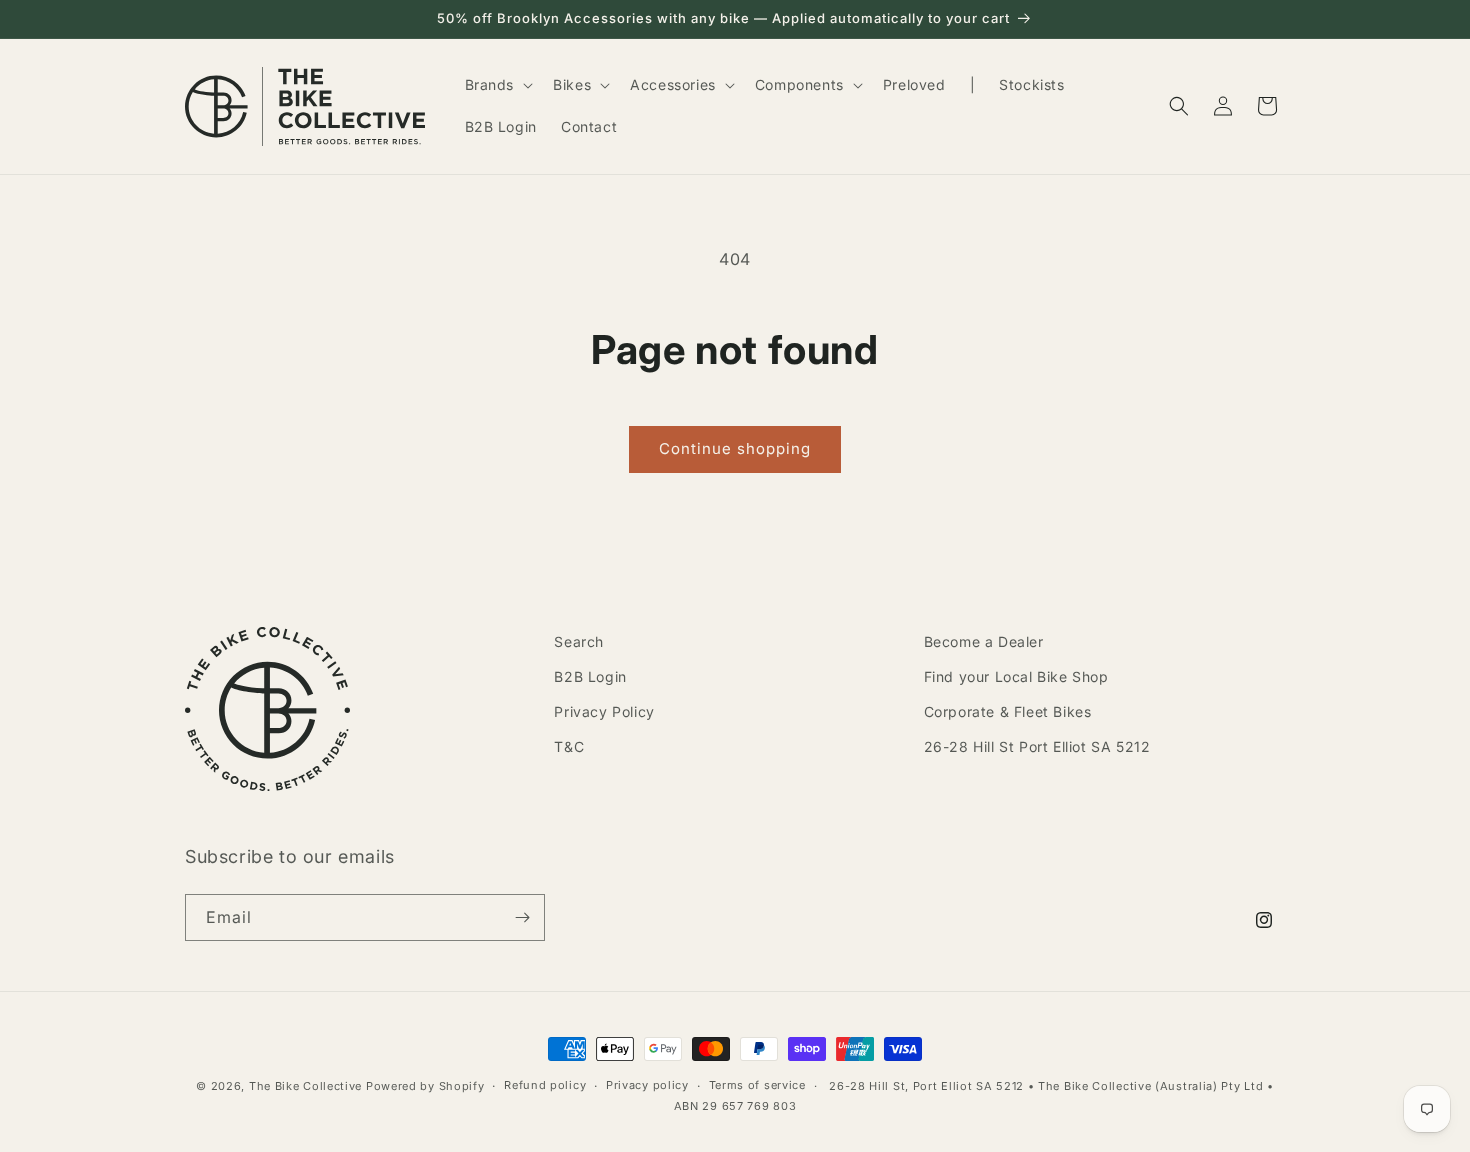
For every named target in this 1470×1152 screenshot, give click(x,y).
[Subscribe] (522, 917)
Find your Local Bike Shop (1016, 676)
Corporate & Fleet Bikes (1008, 711)
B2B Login (590, 676)
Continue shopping (735, 448)
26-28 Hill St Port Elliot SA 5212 (1037, 746)
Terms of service (757, 1085)
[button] (497, 85)
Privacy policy (647, 1085)
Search (579, 641)
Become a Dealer (984, 641)
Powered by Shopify (425, 1086)
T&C (569, 746)
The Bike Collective (305, 1086)
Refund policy (545, 1085)
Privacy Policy (604, 711)
